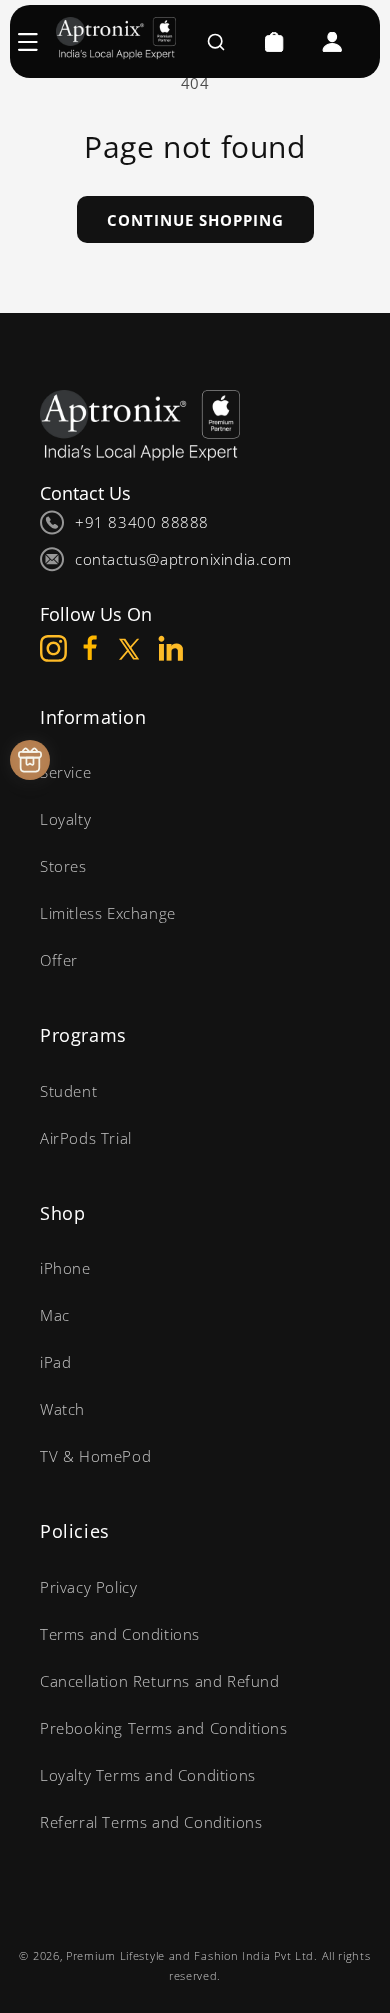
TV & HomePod (95, 1456)
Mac (55, 1315)
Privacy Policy (88, 1587)
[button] (38, 42)
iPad (55, 1362)
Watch (62, 1409)
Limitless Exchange (108, 913)
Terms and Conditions (120, 1634)
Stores (63, 866)
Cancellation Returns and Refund (160, 1681)
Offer (59, 960)
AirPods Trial (86, 1138)
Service (65, 772)
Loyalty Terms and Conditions (148, 1775)
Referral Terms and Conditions (151, 1822)
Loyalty (65, 819)
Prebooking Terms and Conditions (164, 1728)
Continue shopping (195, 220)
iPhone (65, 1268)
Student (68, 1091)
